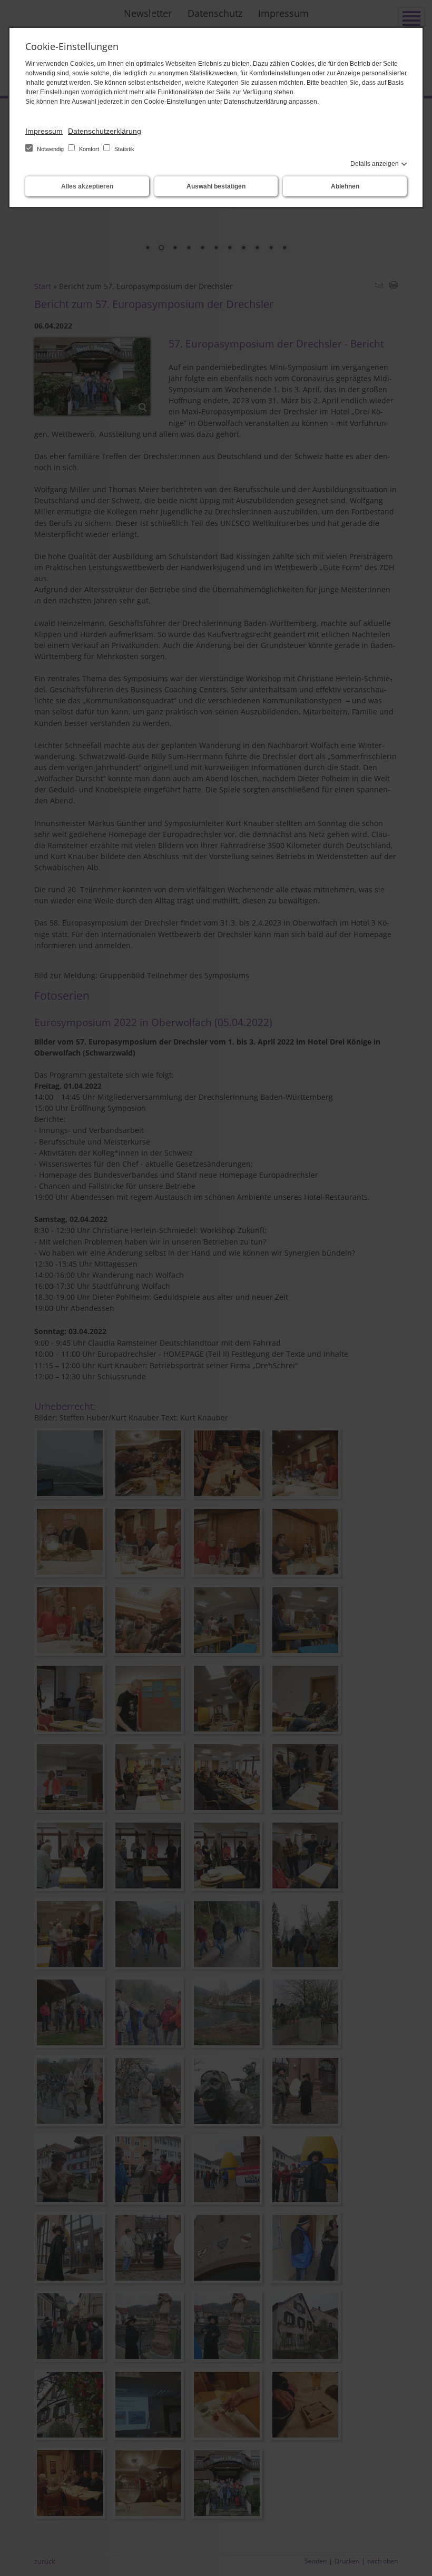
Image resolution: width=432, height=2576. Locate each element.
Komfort (89, 149)
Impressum (44, 131)
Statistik (124, 149)
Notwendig (50, 149)
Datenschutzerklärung (105, 131)
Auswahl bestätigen (216, 186)
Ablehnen (345, 186)
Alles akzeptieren (87, 186)
